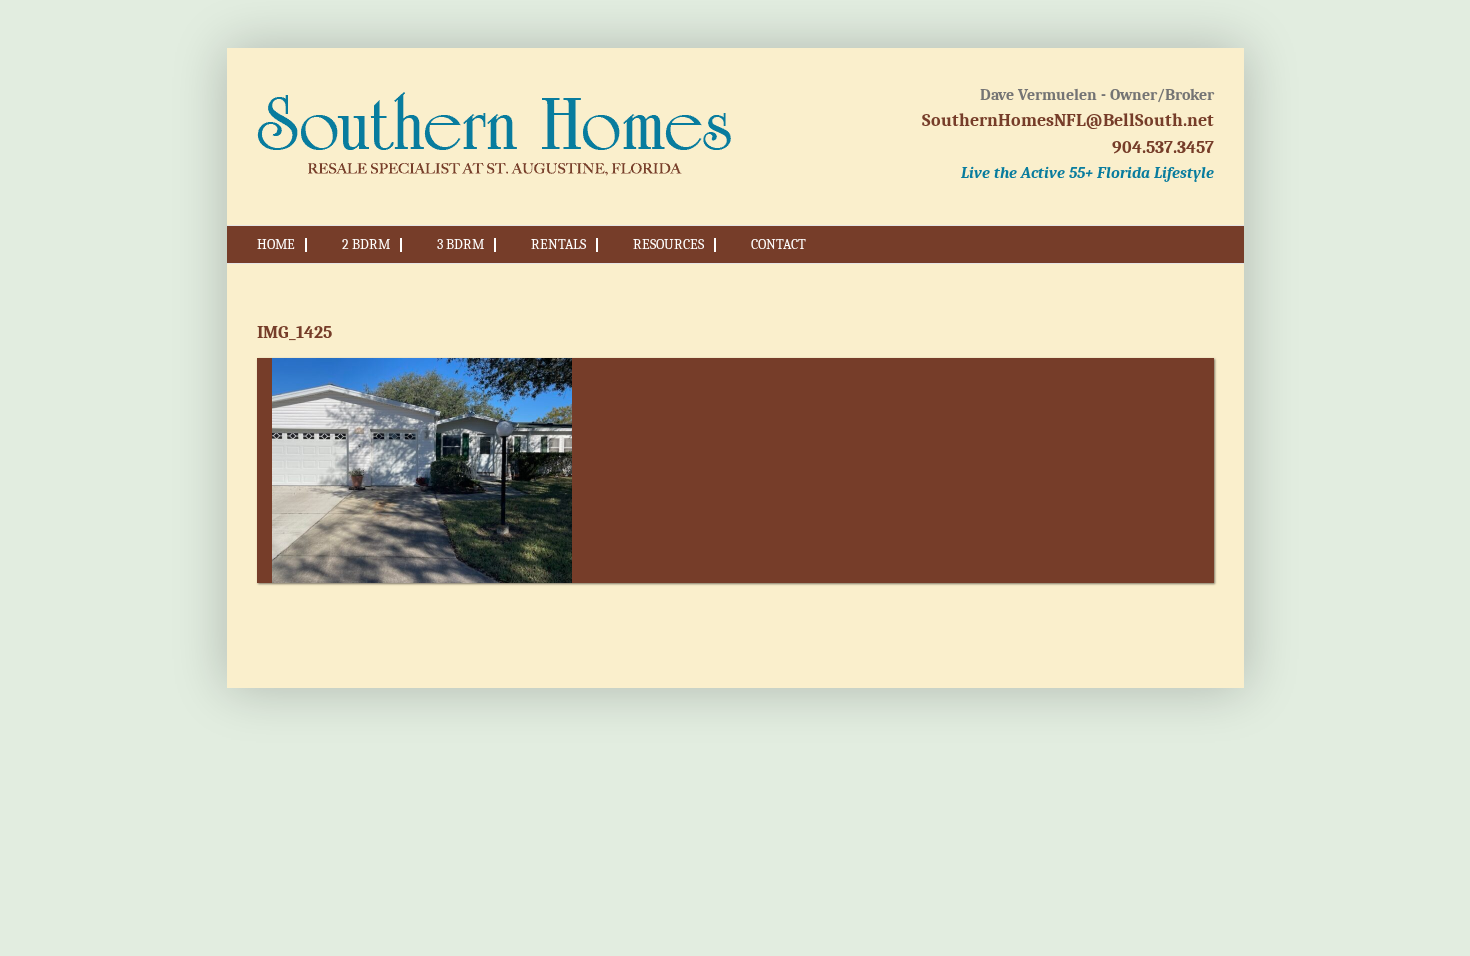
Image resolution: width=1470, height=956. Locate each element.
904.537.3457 (1163, 147)
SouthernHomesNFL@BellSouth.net (1068, 120)
